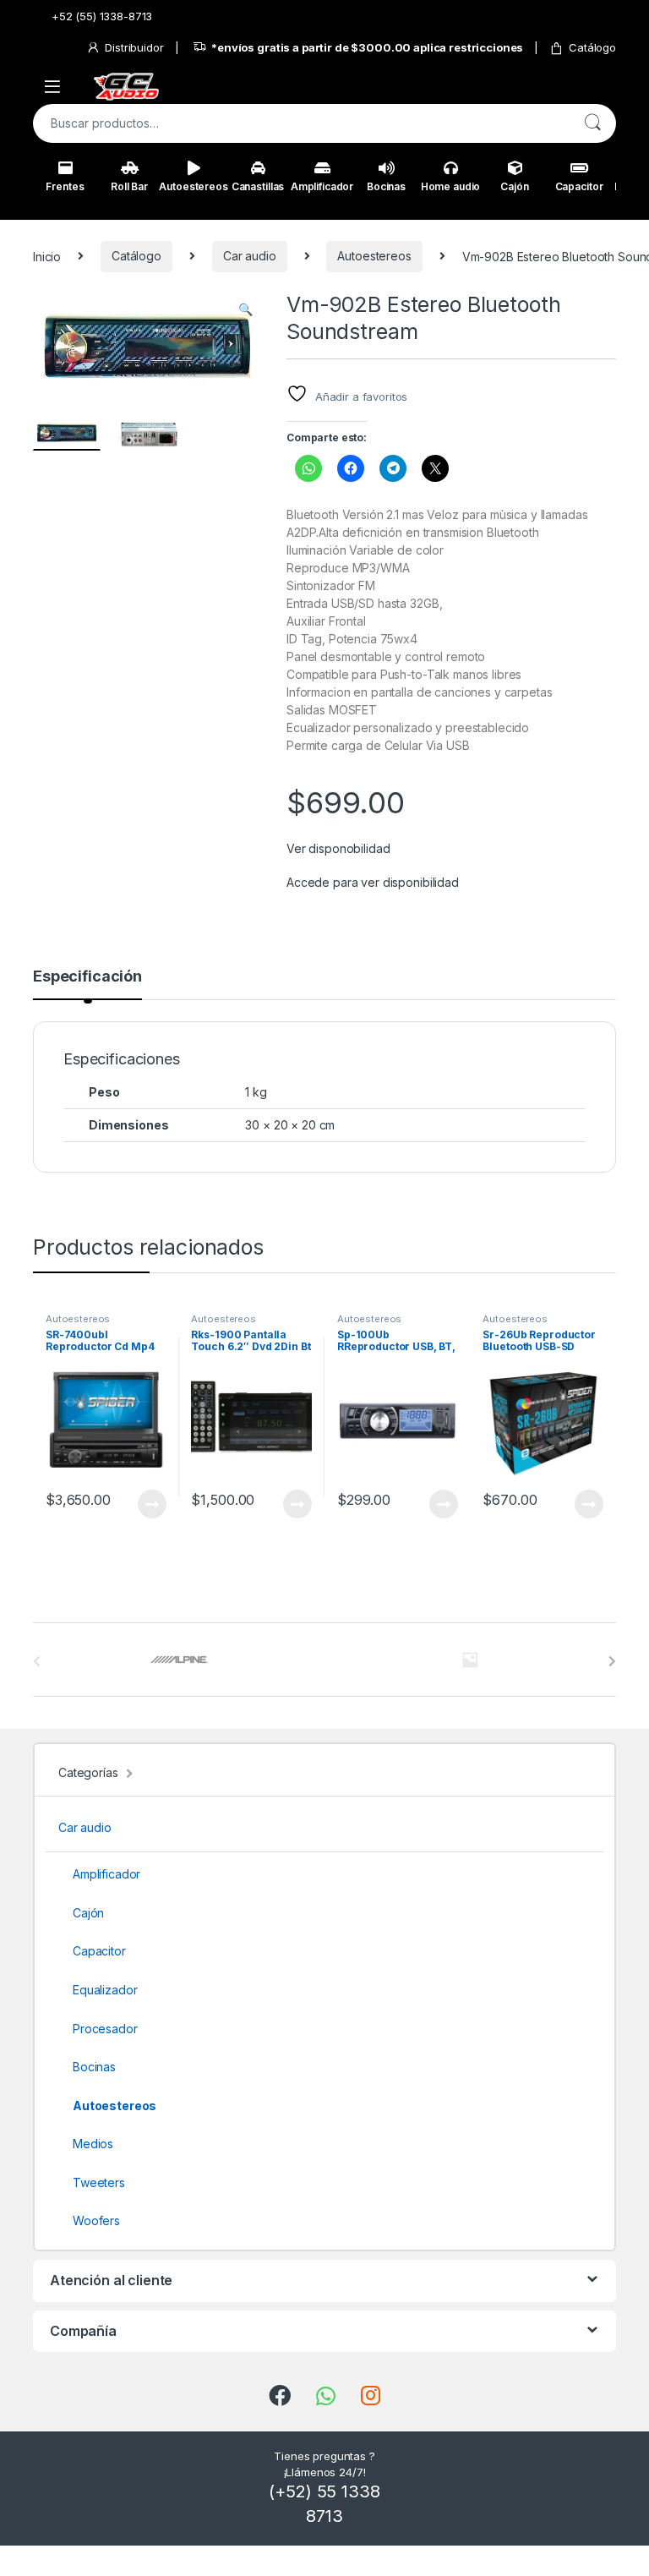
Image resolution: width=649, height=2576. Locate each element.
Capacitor (579, 186)
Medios (93, 2144)
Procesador (105, 2029)
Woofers (96, 2221)
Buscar (592, 123)
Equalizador (105, 1990)
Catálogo (592, 47)
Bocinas (386, 186)
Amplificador (322, 186)
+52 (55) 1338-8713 (102, 16)
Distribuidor (134, 47)
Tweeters (99, 2182)
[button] (245, 309)
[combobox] (301, 123)
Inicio (47, 256)
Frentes (65, 186)
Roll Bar (129, 186)
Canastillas (258, 186)
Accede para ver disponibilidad (373, 882)
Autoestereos (194, 186)
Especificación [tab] (87, 977)
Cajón (514, 186)
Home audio (451, 186)
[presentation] (612, 1661)
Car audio (250, 256)
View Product (145, 1504)
